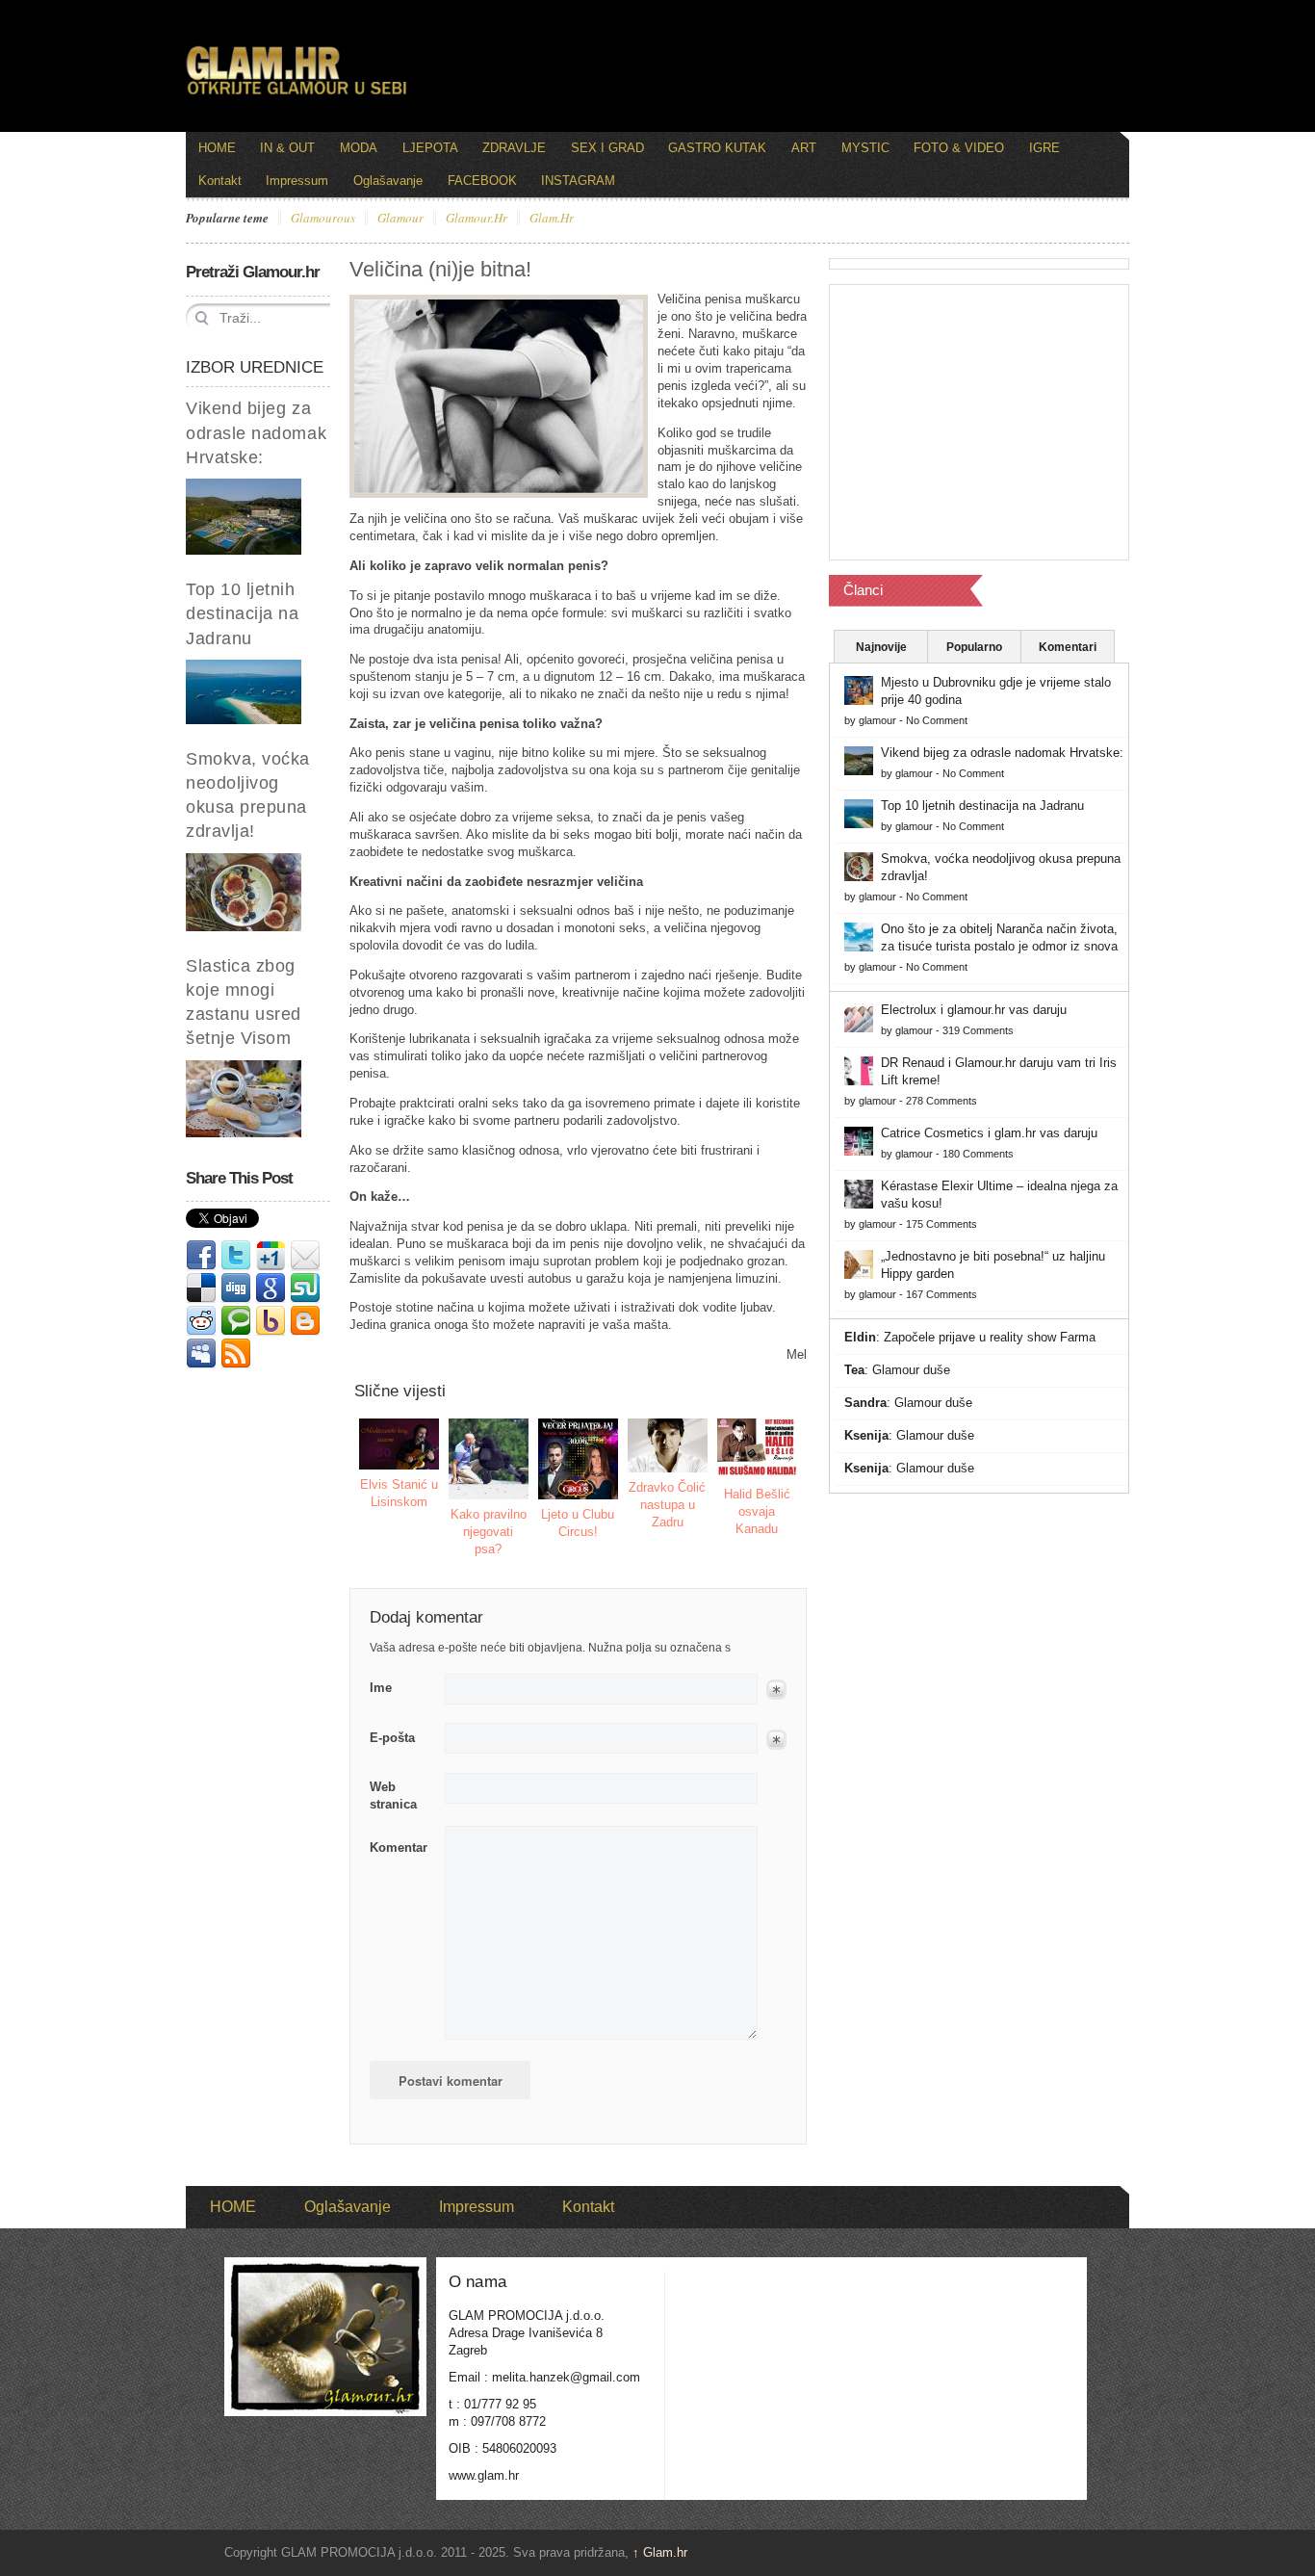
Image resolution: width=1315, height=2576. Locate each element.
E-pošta (392, 1738)
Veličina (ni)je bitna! (440, 269)
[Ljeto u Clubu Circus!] (579, 1459)
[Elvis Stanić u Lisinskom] (400, 1444)
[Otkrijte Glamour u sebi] (297, 94)
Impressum (297, 181)
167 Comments (941, 1294)
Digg (236, 1288)
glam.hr (552, 219)
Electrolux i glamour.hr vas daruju (974, 1010)
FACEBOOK (482, 181)
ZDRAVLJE (514, 148)
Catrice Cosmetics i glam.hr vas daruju (989, 1133)
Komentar (399, 1847)
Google (271, 1288)
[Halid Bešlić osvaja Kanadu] (758, 1448)
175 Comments (941, 1224)
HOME (217, 148)
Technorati (236, 1321)
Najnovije (881, 647)
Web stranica (393, 1795)
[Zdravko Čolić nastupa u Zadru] (668, 1445)
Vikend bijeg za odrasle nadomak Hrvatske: (256, 432)
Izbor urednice (255, 367)
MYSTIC (865, 148)
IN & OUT (287, 148)
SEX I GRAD (607, 148)
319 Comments (978, 1030)
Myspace (201, 1354)
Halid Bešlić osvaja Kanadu (757, 1511)
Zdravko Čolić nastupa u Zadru (667, 1505)
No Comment (937, 720)
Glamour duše (911, 1370)
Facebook (201, 1256)
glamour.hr (477, 219)
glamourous (323, 219)
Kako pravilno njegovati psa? (489, 1532)
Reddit (201, 1321)
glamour (400, 219)
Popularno (974, 647)
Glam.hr (660, 2552)
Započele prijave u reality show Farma (990, 1337)
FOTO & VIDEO (959, 148)
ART (804, 148)
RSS (236, 1354)
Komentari (1068, 647)
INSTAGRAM (578, 181)
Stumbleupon (305, 1288)
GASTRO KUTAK (717, 148)
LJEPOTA (430, 148)
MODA (359, 148)
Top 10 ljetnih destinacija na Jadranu (243, 613)
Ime (381, 1688)
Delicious (201, 1288)
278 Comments (941, 1101)
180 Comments (978, 1154)
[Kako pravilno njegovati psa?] (489, 1459)
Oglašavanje (388, 181)
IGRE (1044, 148)
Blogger (305, 1321)
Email (305, 1256)
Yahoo (271, 1321)
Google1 (271, 1256)
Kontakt (220, 181)
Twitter (236, 1256)
